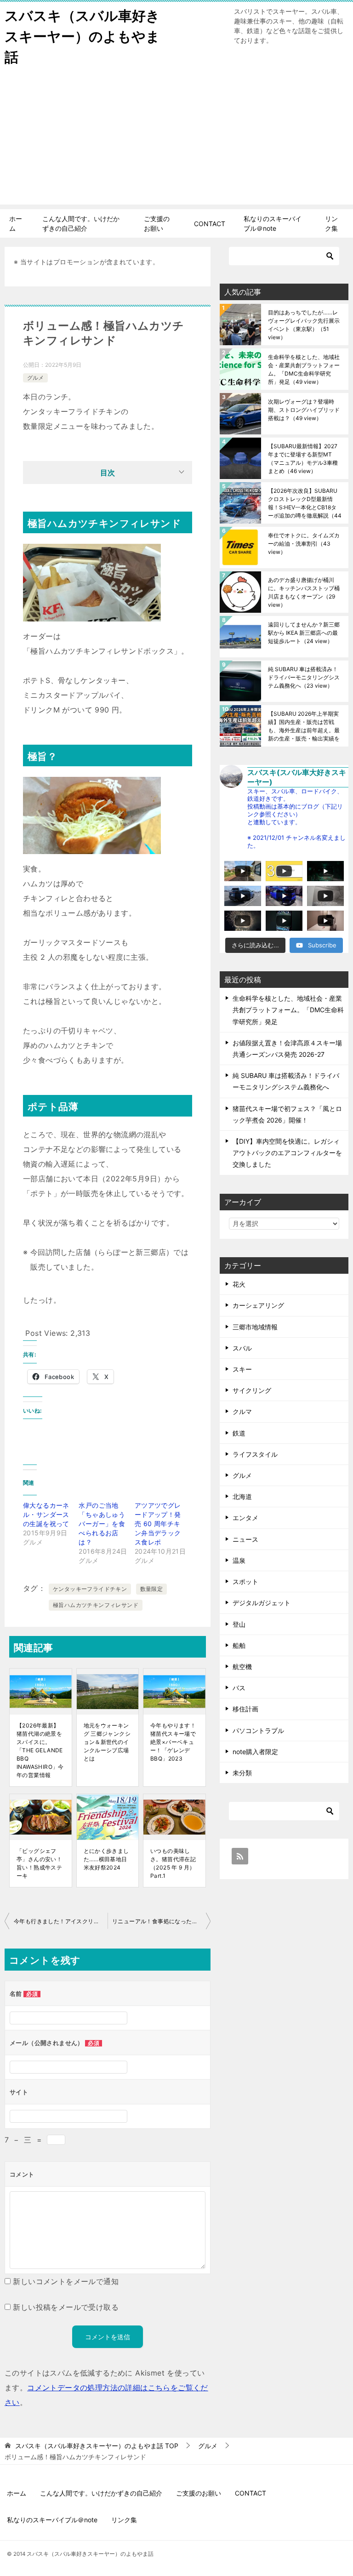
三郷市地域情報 (255, 1327)
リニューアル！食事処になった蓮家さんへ (161, 1921)
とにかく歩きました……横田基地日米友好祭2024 (106, 1859)
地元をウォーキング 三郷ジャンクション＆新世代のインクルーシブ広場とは (107, 1742)
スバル (242, 1348)
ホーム (16, 223)
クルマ (242, 1411)
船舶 (239, 1645)
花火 (239, 1284)
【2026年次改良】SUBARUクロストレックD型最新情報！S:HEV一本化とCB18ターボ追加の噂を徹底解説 (305, 503)
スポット (245, 1582)
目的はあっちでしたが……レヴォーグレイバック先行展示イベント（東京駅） (304, 325)
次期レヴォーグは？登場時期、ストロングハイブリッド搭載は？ (304, 410)
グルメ (35, 378)
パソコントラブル (258, 1730)
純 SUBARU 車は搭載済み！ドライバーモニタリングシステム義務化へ (304, 677)
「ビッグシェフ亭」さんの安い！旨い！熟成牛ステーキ (39, 1863)
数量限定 (152, 1589)
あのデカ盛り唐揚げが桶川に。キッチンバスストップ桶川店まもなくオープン (304, 592)
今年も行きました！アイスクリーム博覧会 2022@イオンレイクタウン (61, 1921)
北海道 (242, 1496)
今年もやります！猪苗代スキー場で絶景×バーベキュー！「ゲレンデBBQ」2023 (173, 1742)
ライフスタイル (255, 1454)
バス (239, 1688)
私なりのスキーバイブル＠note (273, 223)
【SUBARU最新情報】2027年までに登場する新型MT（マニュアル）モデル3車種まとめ (303, 459)
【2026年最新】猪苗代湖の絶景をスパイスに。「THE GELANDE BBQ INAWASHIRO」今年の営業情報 (40, 1750)
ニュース (245, 1539)
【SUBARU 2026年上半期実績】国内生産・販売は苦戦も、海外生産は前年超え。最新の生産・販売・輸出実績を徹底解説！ (304, 726)
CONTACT (210, 224)
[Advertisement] (176, 140)
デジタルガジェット (262, 1603)
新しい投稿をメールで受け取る (66, 2307)
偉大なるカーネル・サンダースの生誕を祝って (46, 1514)
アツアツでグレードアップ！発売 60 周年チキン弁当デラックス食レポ (158, 1524)
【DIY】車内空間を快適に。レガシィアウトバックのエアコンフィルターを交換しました (287, 1153)
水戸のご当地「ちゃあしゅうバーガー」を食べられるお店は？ (102, 1524)
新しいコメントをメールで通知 (66, 2281)
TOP (97, 2446)
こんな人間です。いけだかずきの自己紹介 (81, 223)
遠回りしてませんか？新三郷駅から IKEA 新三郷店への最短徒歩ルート (304, 633)
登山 (239, 1624)
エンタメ (245, 1518)
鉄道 (239, 1433)
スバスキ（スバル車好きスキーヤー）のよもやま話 (82, 36)
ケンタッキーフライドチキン (90, 1589)
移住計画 (245, 1709)
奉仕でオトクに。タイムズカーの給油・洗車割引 (304, 544)
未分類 (242, 1773)
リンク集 (331, 223)
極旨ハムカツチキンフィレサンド (96, 1605)
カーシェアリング (258, 1305)
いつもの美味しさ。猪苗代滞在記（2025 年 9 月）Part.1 (173, 1863)
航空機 (242, 1667)
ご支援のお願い (157, 223)
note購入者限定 (255, 1752)
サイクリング (252, 1390)
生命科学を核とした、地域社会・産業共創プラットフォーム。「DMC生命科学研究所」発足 (304, 369)
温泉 (239, 1560)
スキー (242, 1369)
